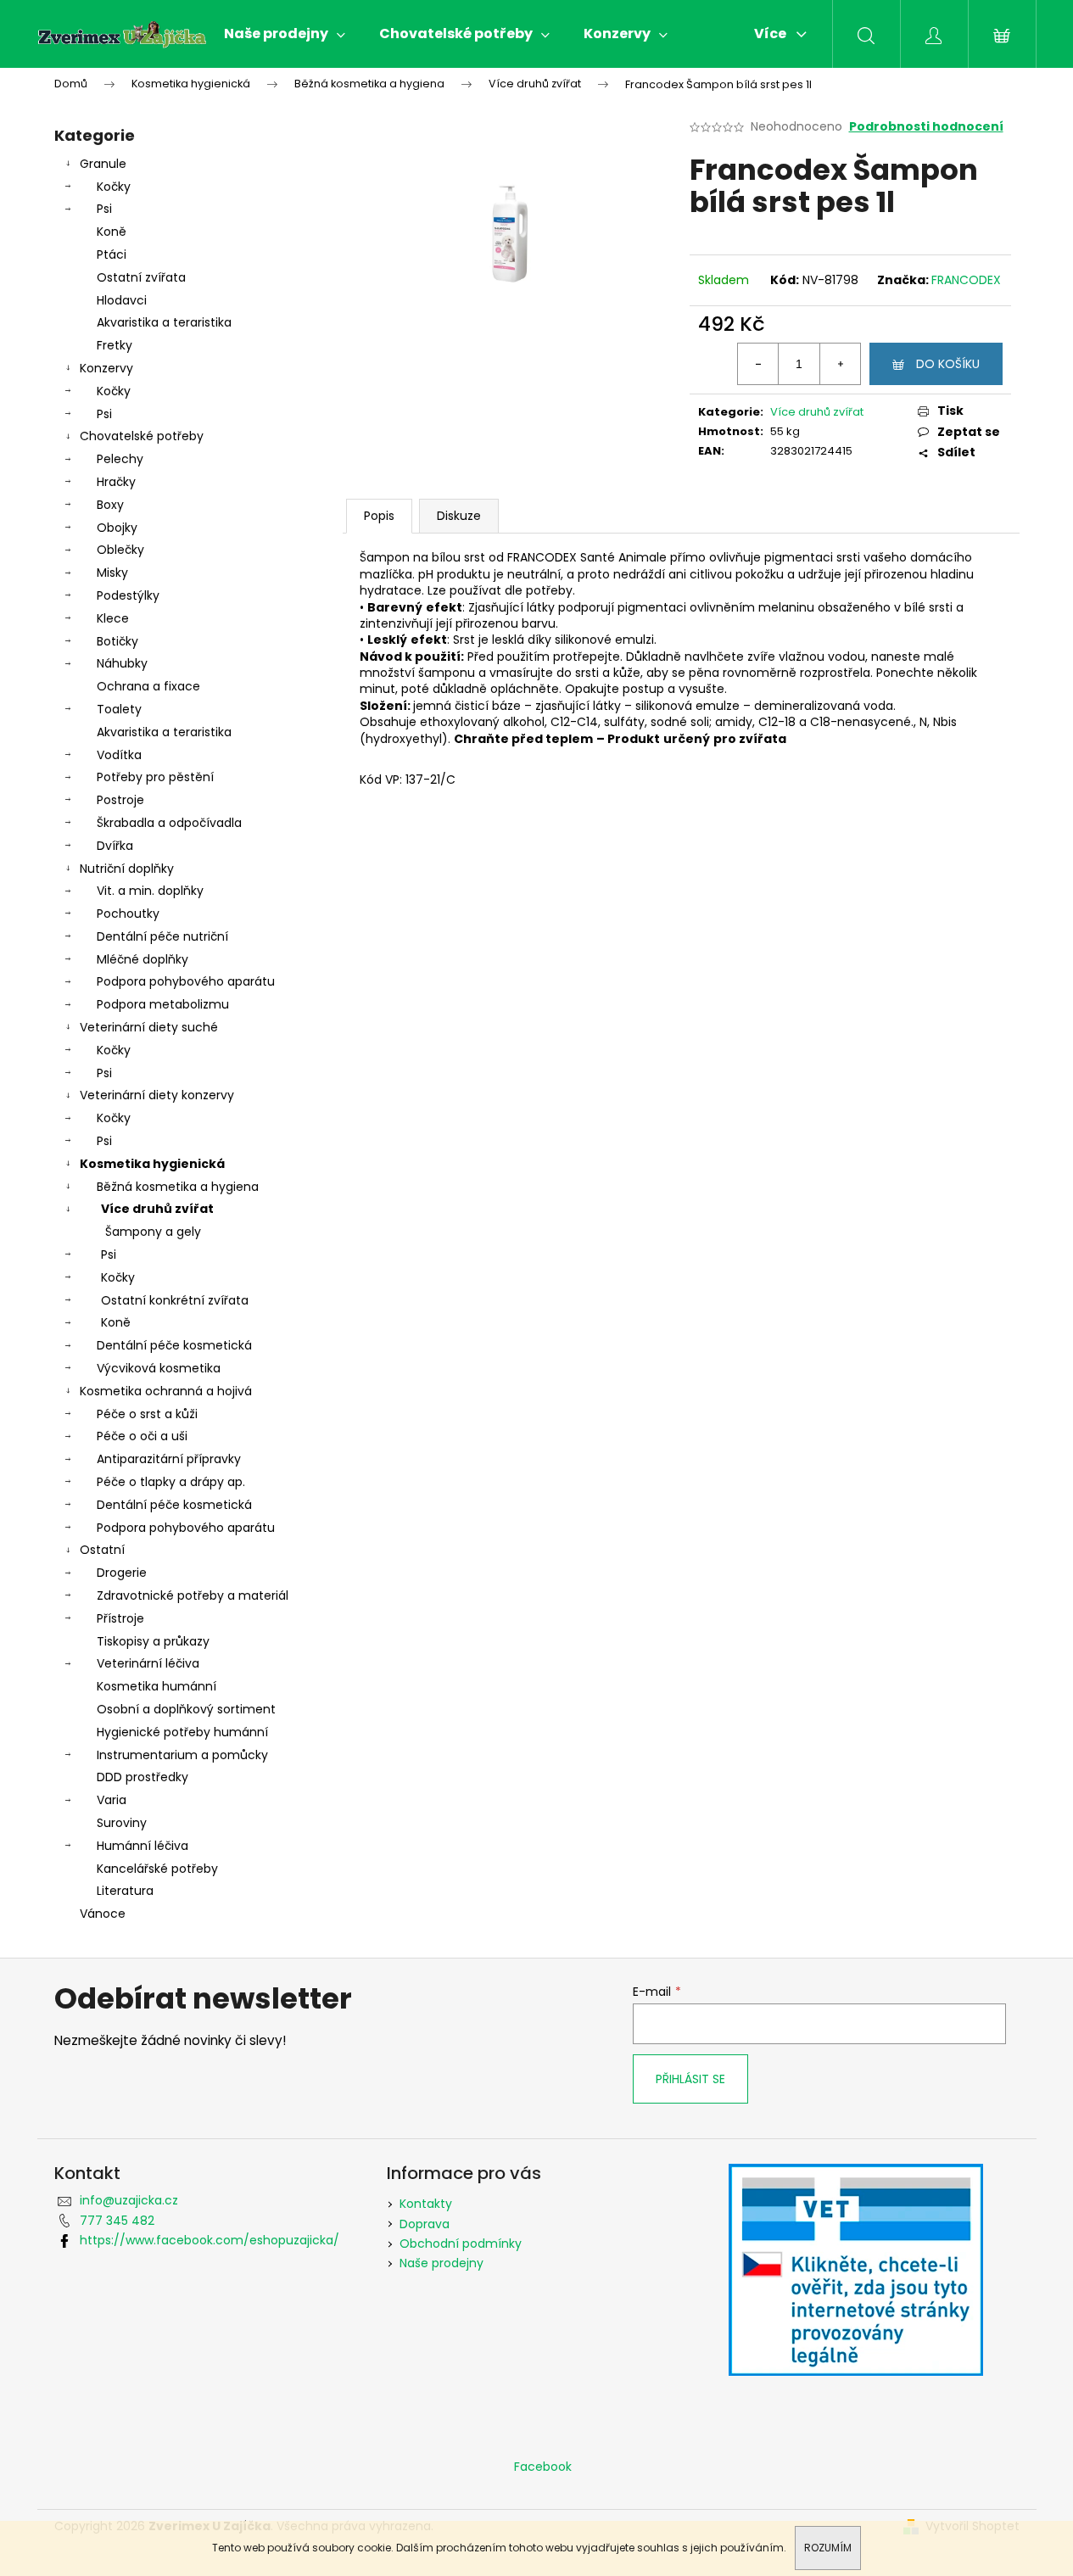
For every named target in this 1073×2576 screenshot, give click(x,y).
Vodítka (119, 755)
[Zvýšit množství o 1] (840, 364)
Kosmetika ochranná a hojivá (166, 1391)
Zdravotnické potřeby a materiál (193, 1595)
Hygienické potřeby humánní (182, 1732)
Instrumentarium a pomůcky (182, 1755)
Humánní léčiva (143, 1846)
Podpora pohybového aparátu (186, 981)
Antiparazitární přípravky (169, 1459)
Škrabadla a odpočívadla (169, 823)
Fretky (115, 345)
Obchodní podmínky (461, 2244)
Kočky (114, 187)
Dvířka (115, 846)
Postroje (120, 800)
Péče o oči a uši (142, 1436)
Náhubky (122, 663)
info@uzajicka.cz (129, 2200)
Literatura (125, 1891)
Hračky (116, 482)
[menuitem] (285, 34)
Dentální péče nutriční (162, 936)
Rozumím (828, 2548)
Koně (112, 232)
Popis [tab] (379, 516)
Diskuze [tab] (459, 516)
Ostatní (102, 1550)
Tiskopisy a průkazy (153, 1641)
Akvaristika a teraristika (164, 322)
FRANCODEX (966, 280)
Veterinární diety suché (149, 1027)
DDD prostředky (143, 1777)
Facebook (543, 2467)
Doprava (425, 2224)
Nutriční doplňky (127, 869)
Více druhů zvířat (157, 1209)
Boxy (110, 505)
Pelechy (120, 459)
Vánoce (103, 1914)
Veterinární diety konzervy (157, 1095)
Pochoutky (128, 914)
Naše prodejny (441, 2263)
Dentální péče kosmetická (174, 1345)
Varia (112, 1800)
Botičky (117, 641)
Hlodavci (122, 300)
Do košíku (948, 364)
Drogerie (122, 1573)
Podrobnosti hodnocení (926, 127)
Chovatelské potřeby (142, 436)
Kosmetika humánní (156, 1686)
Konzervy (106, 368)
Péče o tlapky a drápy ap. (171, 1482)
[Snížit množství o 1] (758, 364)
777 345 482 (117, 2221)
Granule (103, 164)
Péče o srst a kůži (147, 1414)
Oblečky (120, 550)
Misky (112, 573)
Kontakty (426, 2204)
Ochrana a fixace (148, 686)
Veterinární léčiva (148, 1663)
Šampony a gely (153, 1232)
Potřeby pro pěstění (155, 777)
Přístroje (120, 1618)
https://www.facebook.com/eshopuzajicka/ (210, 2240)
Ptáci (112, 254)
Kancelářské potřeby (157, 1869)
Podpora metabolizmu (163, 1004)
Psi (104, 209)
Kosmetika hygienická (152, 1164)
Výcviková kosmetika (159, 1368)
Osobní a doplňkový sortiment (186, 1709)
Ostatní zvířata (141, 277)
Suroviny (122, 1823)
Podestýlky (128, 595)
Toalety (119, 709)
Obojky (117, 528)
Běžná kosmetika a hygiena (178, 1187)
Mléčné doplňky (143, 959)
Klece (113, 618)
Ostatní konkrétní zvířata (175, 1300)
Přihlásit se (690, 2079)
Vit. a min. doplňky (150, 891)
